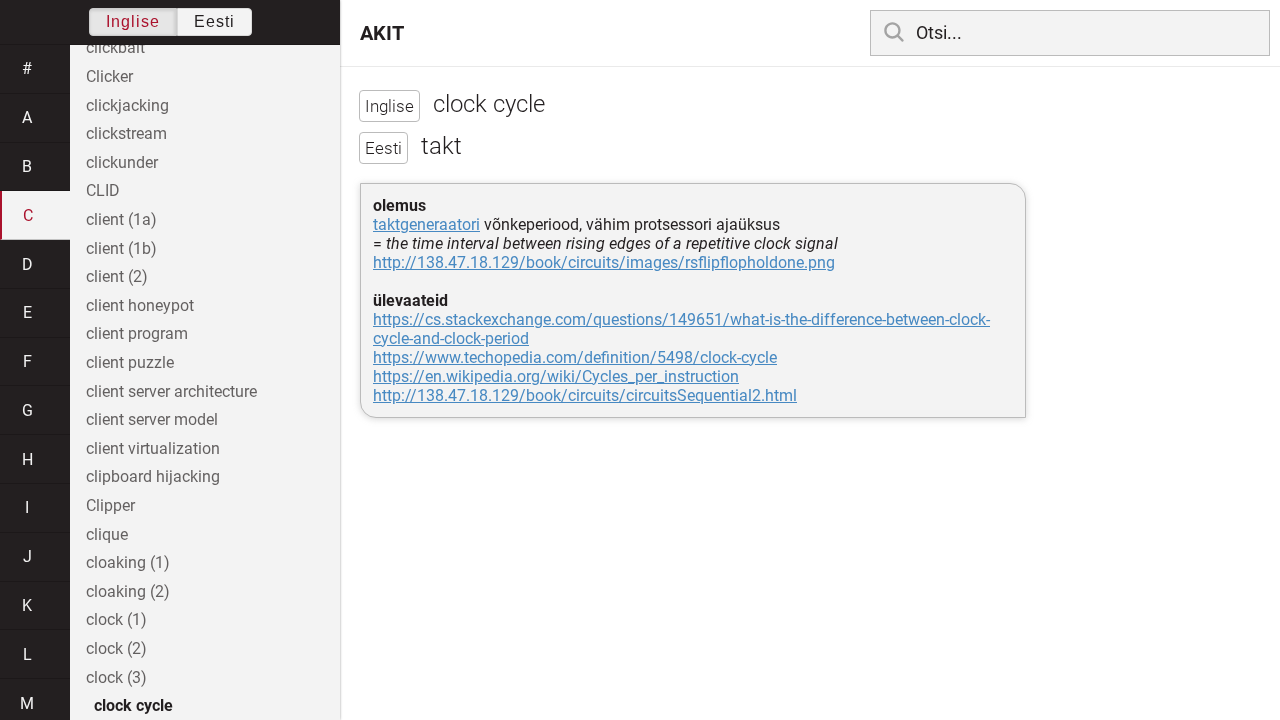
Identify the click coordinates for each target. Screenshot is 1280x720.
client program (137, 333)
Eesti (214, 21)
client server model (152, 419)
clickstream (126, 133)
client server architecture (171, 391)
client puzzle (130, 362)
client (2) (117, 276)
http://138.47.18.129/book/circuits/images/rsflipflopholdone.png (604, 262)
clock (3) (116, 677)
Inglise (133, 21)
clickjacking (127, 105)
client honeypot (140, 305)
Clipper (110, 505)
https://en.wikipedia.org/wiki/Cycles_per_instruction (556, 376)
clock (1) (116, 619)
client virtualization (153, 448)
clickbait (115, 47)
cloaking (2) (128, 591)
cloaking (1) (128, 562)
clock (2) (116, 648)
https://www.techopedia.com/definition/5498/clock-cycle (575, 357)
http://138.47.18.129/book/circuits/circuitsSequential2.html (585, 395)
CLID (103, 190)
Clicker (109, 76)
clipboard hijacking (153, 476)
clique (107, 534)
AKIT (382, 33)
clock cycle (133, 705)
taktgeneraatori (426, 224)
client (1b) (121, 248)
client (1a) (121, 219)
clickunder (122, 162)
